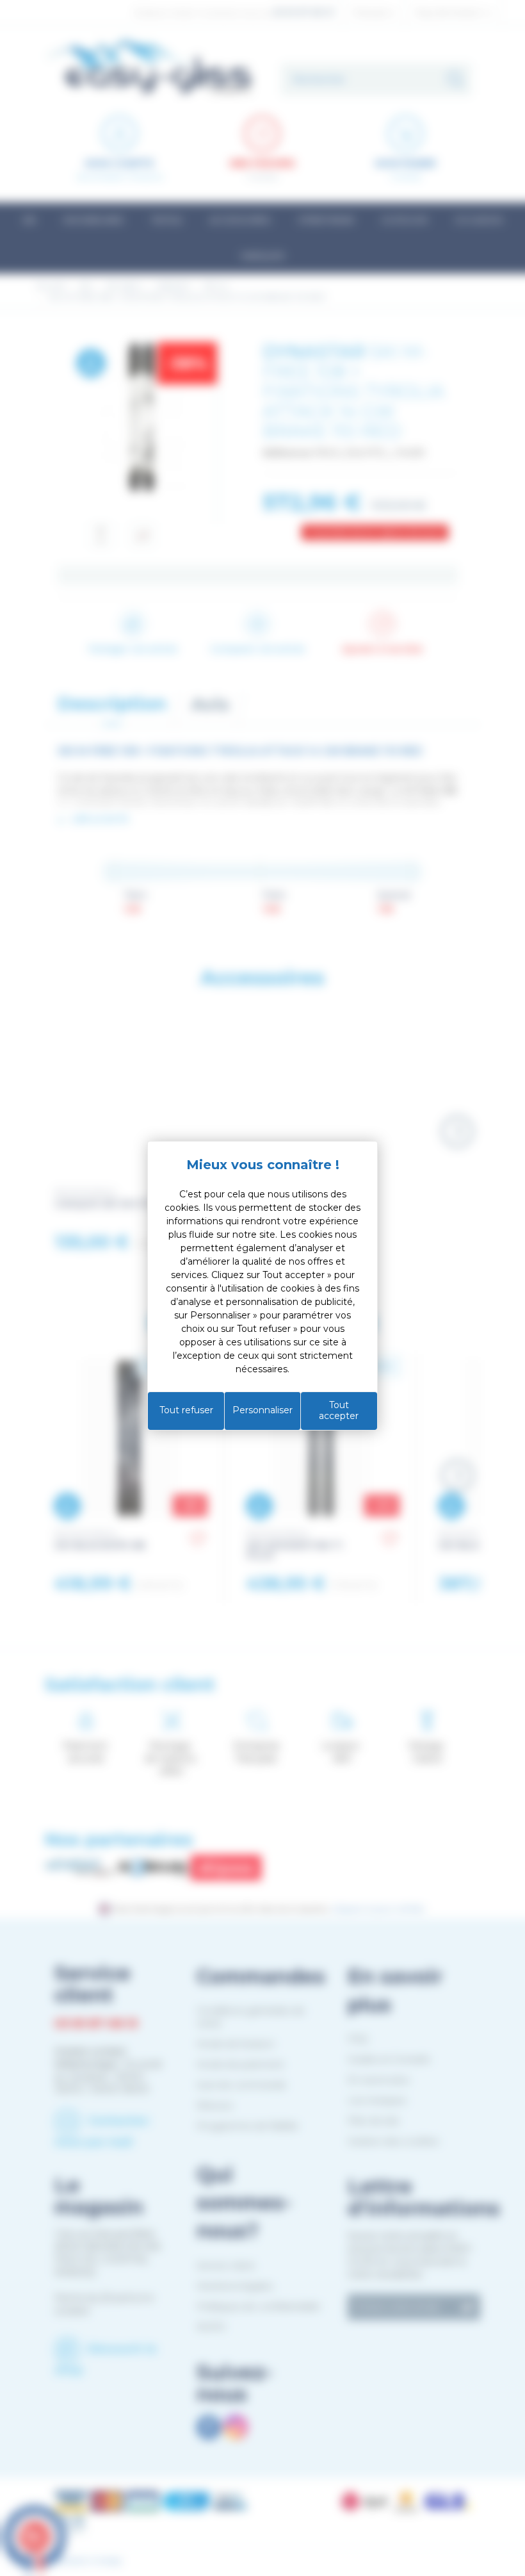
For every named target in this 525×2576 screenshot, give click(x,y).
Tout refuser (186, 1410)
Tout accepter (339, 1411)
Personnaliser (262, 1410)
